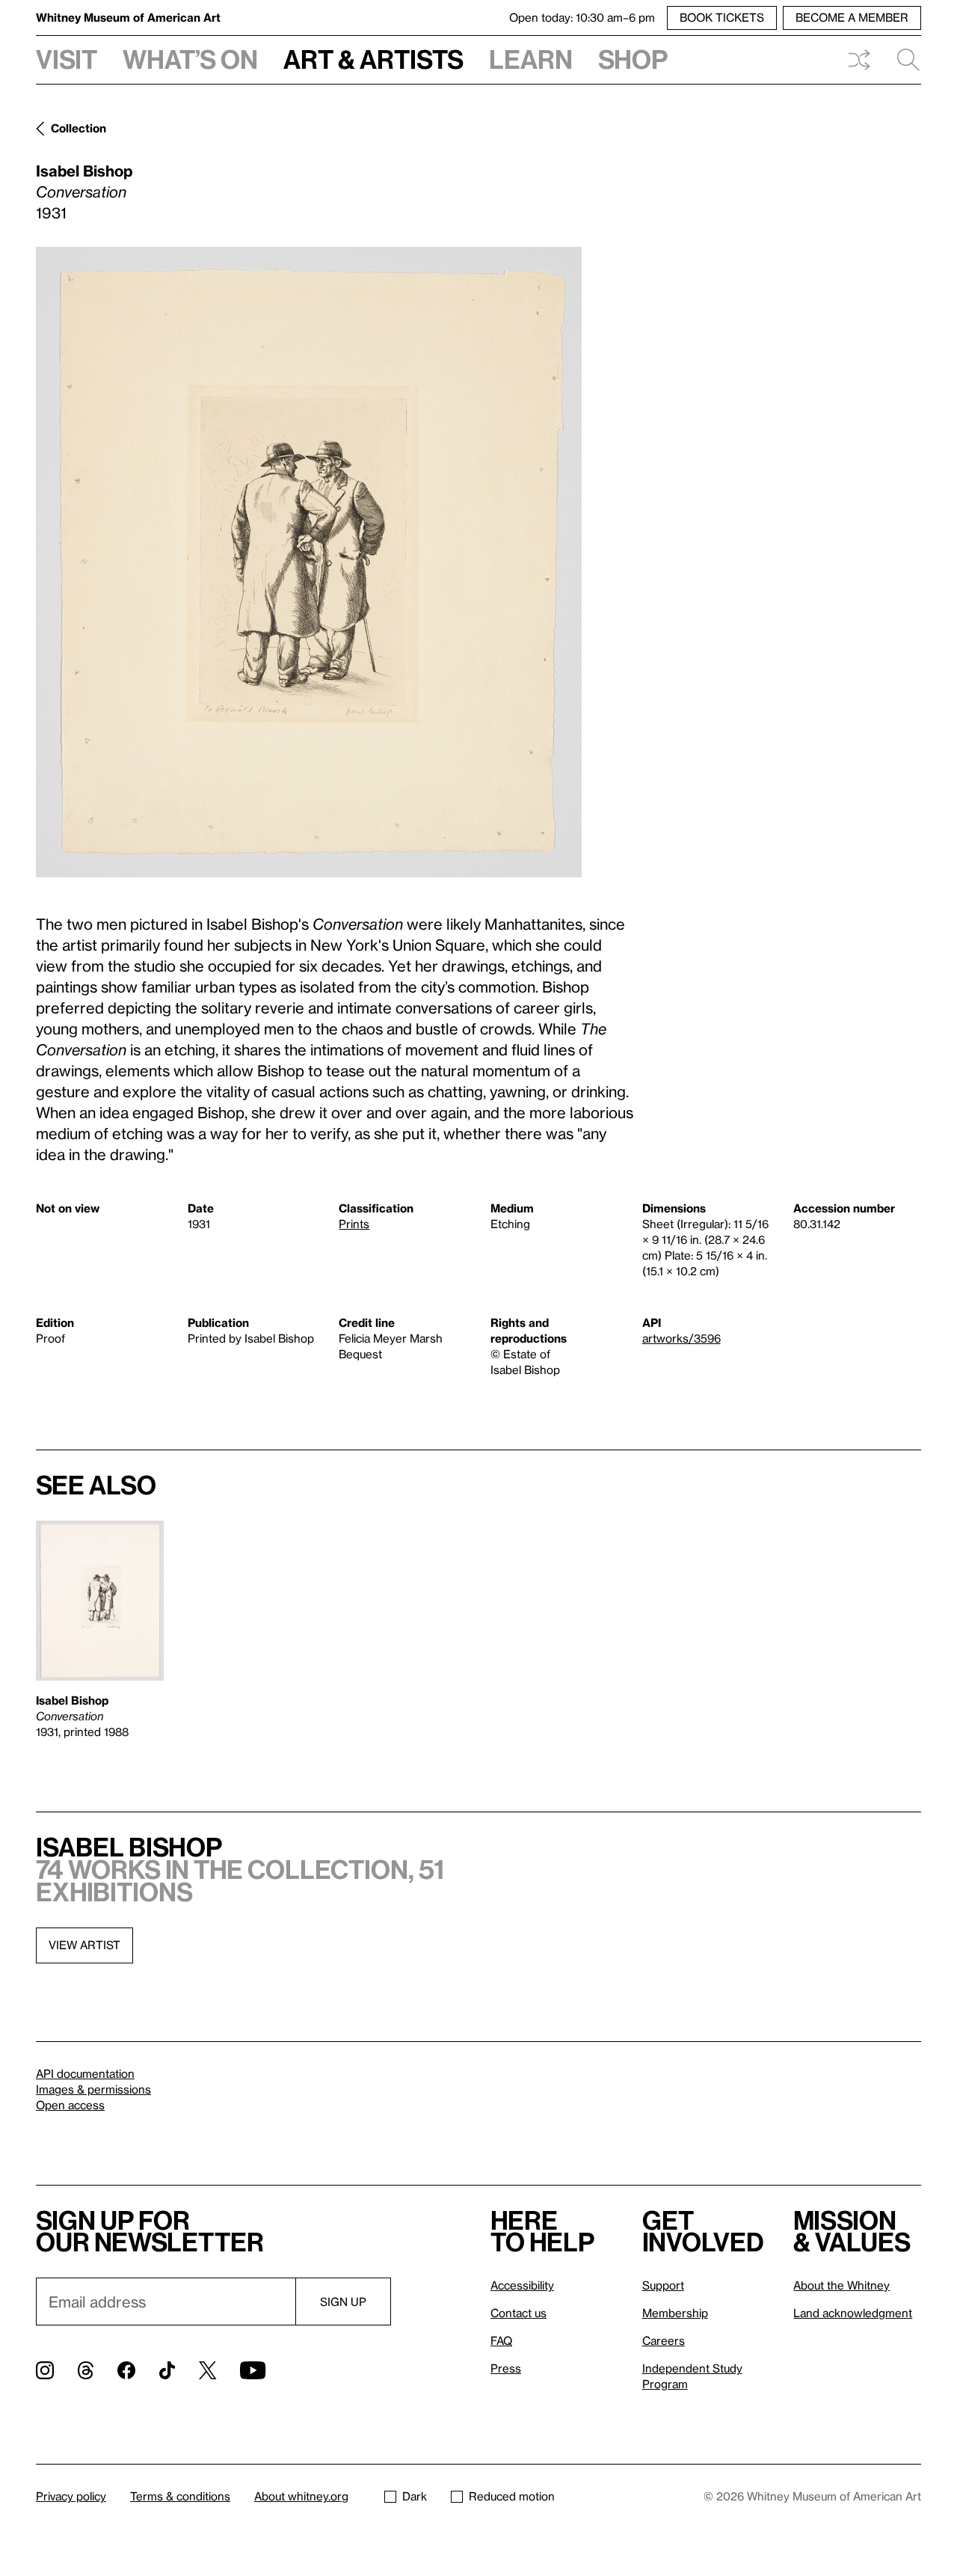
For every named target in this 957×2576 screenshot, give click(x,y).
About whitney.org (301, 2496)
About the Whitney (841, 2285)
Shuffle (859, 60)
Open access (70, 2105)
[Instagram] (45, 2370)
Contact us (518, 2313)
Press (506, 2368)
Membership (675, 2313)
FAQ (501, 2340)
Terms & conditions (180, 2496)
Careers (664, 2340)
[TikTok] (167, 2370)
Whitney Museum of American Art (128, 17)
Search (902, 60)
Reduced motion (512, 2496)
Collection (79, 128)
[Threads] (86, 2370)
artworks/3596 (681, 1338)
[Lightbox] (309, 562)
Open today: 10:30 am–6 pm (582, 17)
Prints (354, 1224)
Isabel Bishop (84, 171)
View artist (84, 1945)
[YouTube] (253, 2370)
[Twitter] (207, 2370)
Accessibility (522, 2285)
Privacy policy (71, 2496)
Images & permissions (93, 2089)
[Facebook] (126, 2370)
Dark (415, 2496)
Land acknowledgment (853, 2313)
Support (663, 2285)
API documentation (85, 2073)
